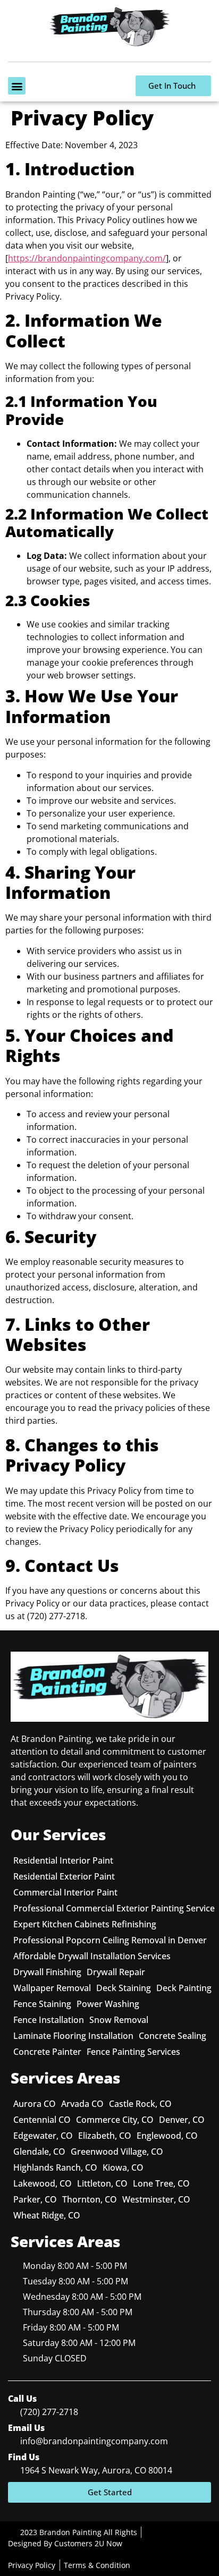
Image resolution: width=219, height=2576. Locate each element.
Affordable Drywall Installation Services (92, 1956)
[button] (17, 86)
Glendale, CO (39, 2152)
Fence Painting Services (133, 2052)
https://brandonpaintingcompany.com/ (87, 258)
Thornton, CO (90, 2199)
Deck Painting (184, 1988)
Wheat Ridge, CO (47, 2215)
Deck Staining (124, 1988)
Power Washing (108, 2004)
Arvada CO (82, 2104)
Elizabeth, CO (105, 2136)
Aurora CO (35, 2104)
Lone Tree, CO (161, 2183)
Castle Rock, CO (140, 2104)
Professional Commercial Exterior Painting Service (114, 1908)
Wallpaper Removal (52, 1988)
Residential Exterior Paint (64, 1876)
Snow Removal (119, 2020)
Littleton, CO (102, 2183)
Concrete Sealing (172, 2036)
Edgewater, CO (43, 2136)
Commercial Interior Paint (65, 1892)
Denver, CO (182, 2120)
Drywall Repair (116, 1972)
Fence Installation (49, 2020)
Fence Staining (42, 2004)
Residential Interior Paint (63, 1860)
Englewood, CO (167, 2136)
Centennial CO (42, 2120)
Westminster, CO (156, 2199)
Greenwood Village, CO (117, 2152)
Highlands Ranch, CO (55, 2167)
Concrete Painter (47, 2052)
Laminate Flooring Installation (73, 2036)
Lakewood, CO (43, 2183)
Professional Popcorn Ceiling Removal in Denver (110, 1940)
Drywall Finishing (47, 1972)
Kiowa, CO (123, 2167)
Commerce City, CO (115, 2120)
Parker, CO (35, 2199)
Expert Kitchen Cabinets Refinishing (85, 1924)
